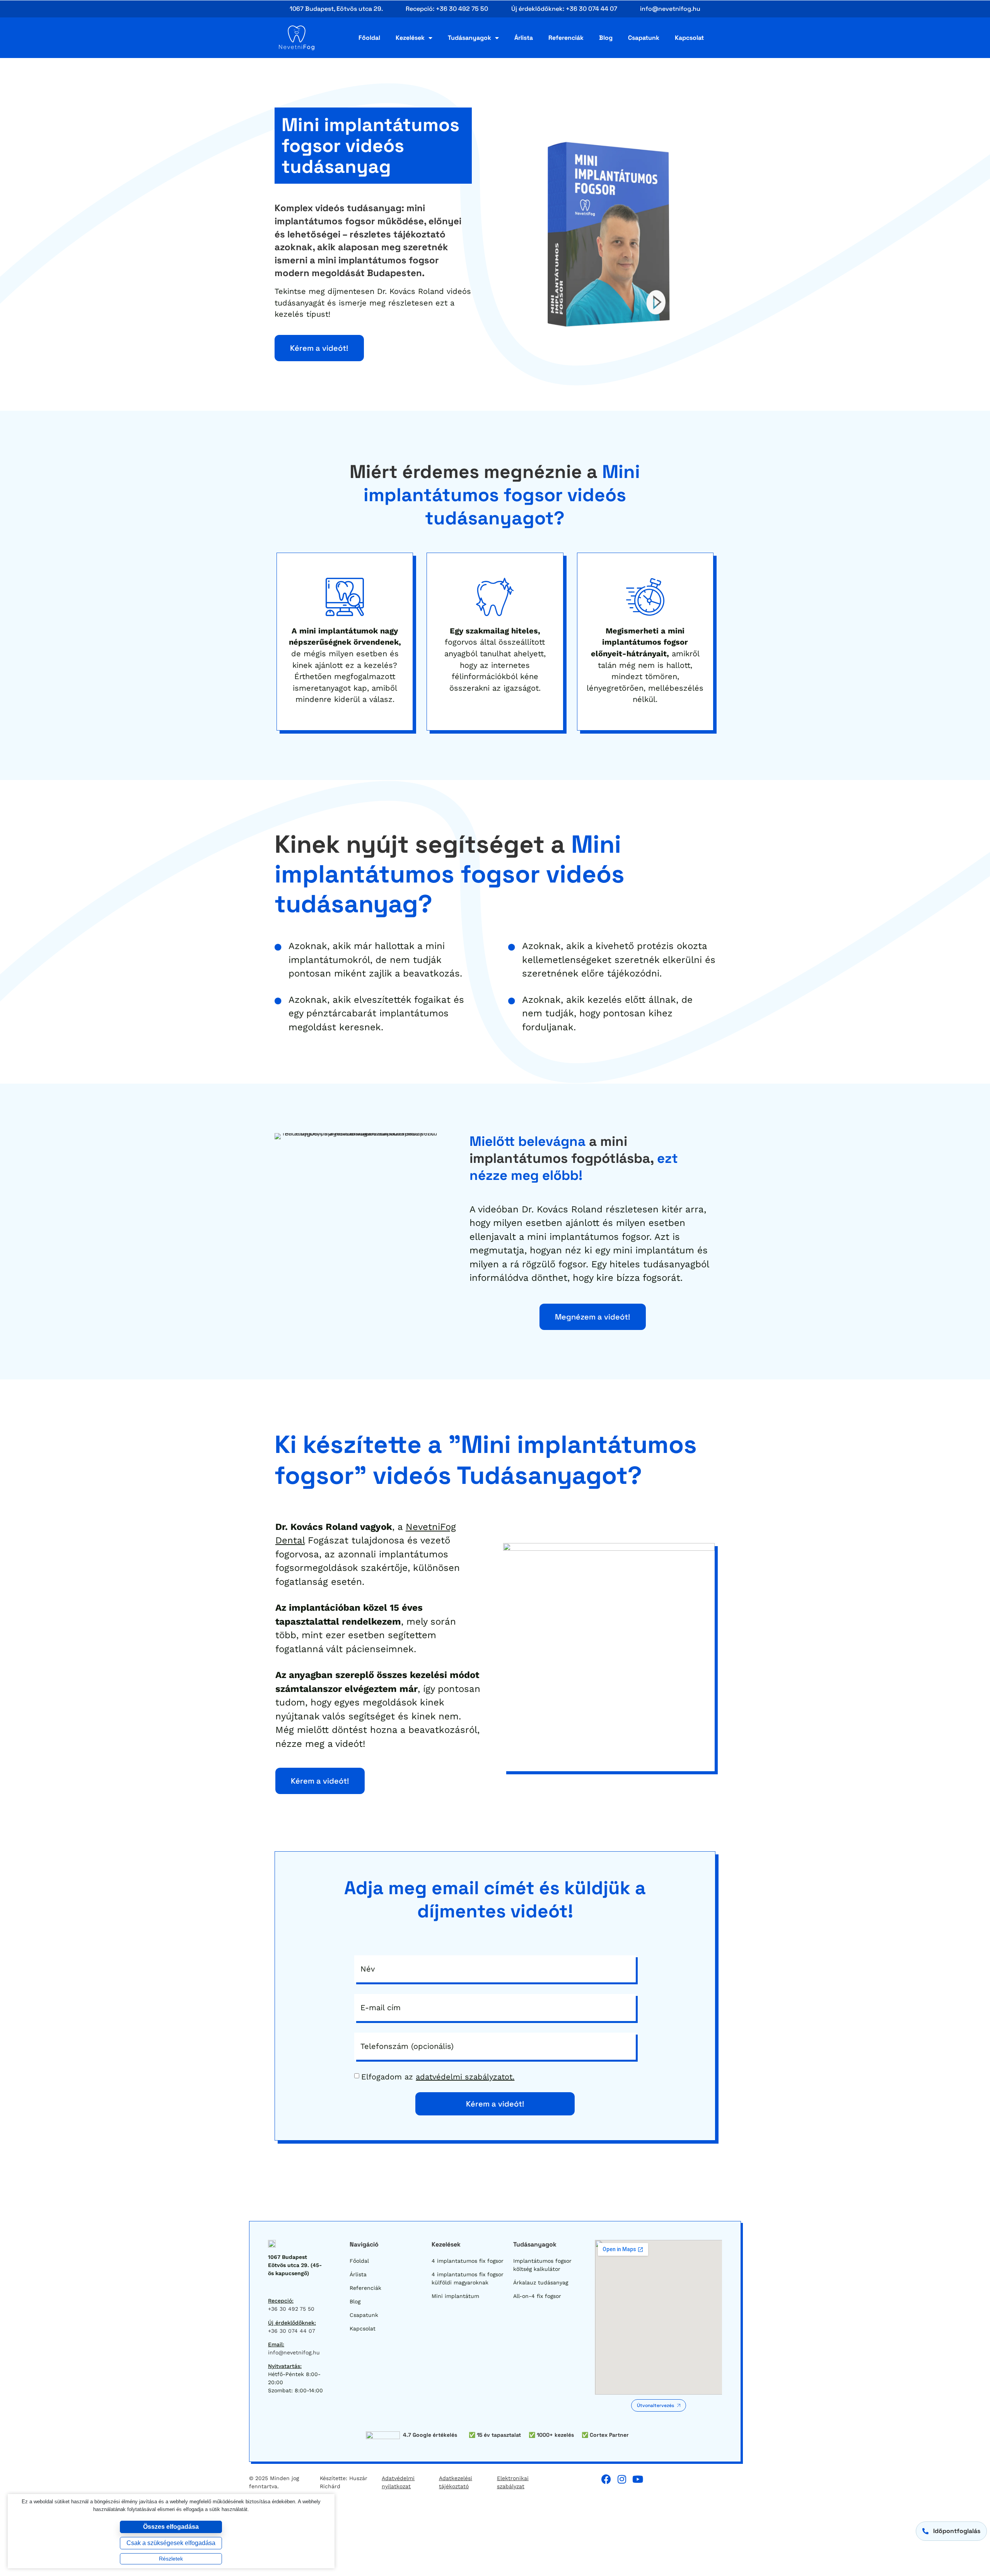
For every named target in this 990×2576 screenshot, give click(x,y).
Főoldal (369, 38)
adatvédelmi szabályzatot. (465, 2077)
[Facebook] (606, 2479)
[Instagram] (622, 2479)
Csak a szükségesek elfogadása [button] (171, 2543)
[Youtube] (638, 2479)
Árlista (524, 38)
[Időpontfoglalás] (925, 2531)
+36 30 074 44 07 (292, 2331)
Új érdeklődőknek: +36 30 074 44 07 (564, 9)
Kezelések (410, 38)
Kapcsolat (689, 38)
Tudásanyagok (469, 38)
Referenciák (566, 38)
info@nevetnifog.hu (670, 9)
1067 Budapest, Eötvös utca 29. (336, 9)
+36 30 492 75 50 (291, 2309)
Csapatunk (644, 38)
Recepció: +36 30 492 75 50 (447, 9)
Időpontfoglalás (957, 2531)
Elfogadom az (438, 2077)
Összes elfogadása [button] (171, 2527)
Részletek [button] (171, 2559)
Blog (606, 38)
